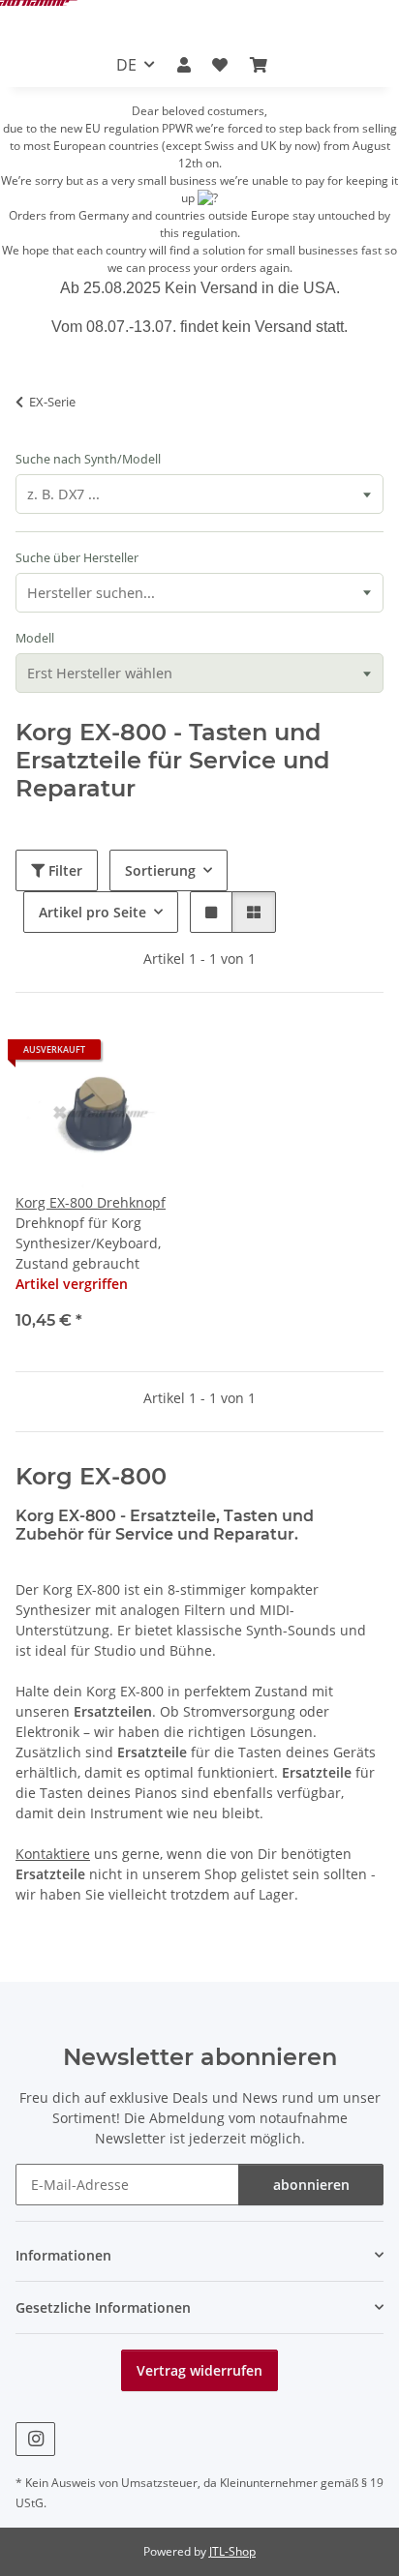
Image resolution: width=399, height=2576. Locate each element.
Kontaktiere (53, 1854)
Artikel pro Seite (92, 912)
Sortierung (160, 870)
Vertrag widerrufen (199, 2370)
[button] (184, 65)
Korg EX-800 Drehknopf (91, 1202)
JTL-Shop (232, 2551)
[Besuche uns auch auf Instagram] (35, 2439)
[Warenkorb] (258, 65)
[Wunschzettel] (220, 65)
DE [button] (126, 65)
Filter (63, 870)
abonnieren (311, 2185)
